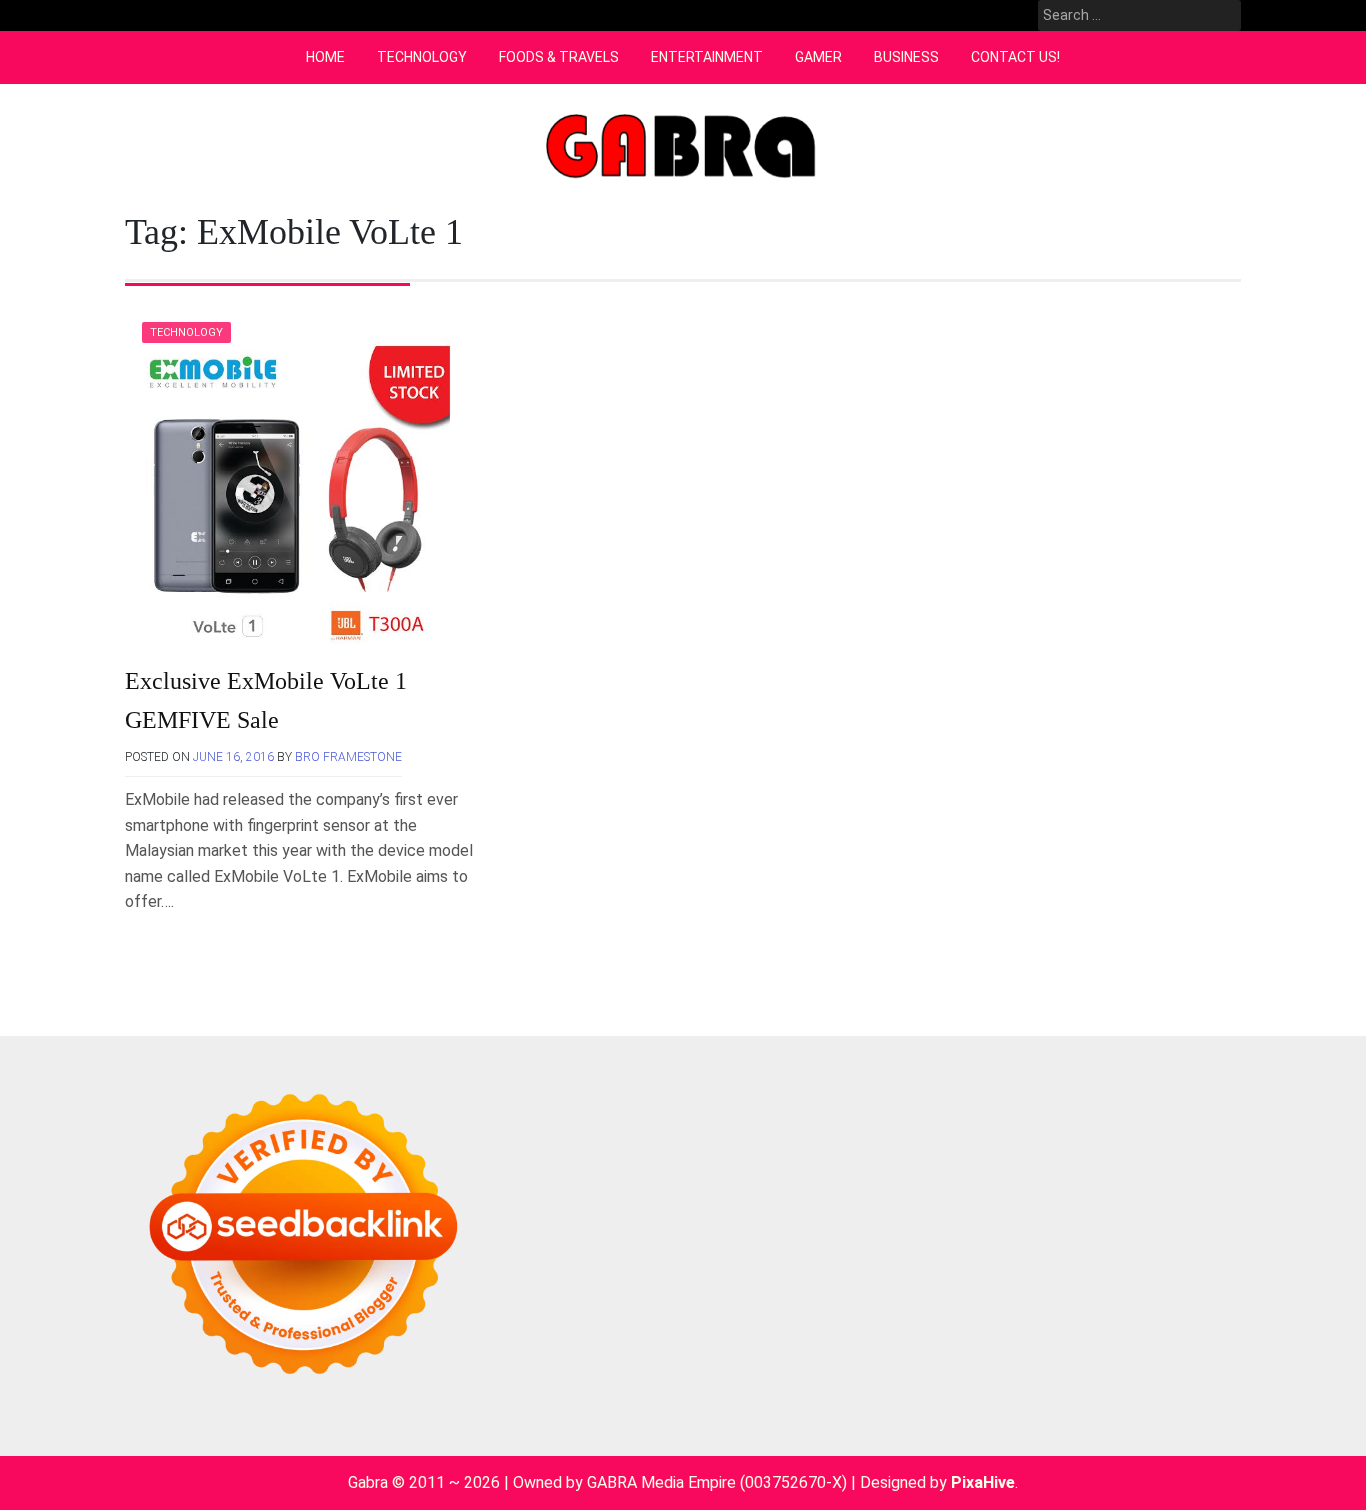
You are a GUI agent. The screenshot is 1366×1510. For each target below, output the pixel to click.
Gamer (818, 57)
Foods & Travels (559, 57)
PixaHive (983, 1482)
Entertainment (707, 57)
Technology (422, 57)
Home (325, 57)
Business (906, 57)
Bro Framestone (348, 757)
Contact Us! (1015, 57)
